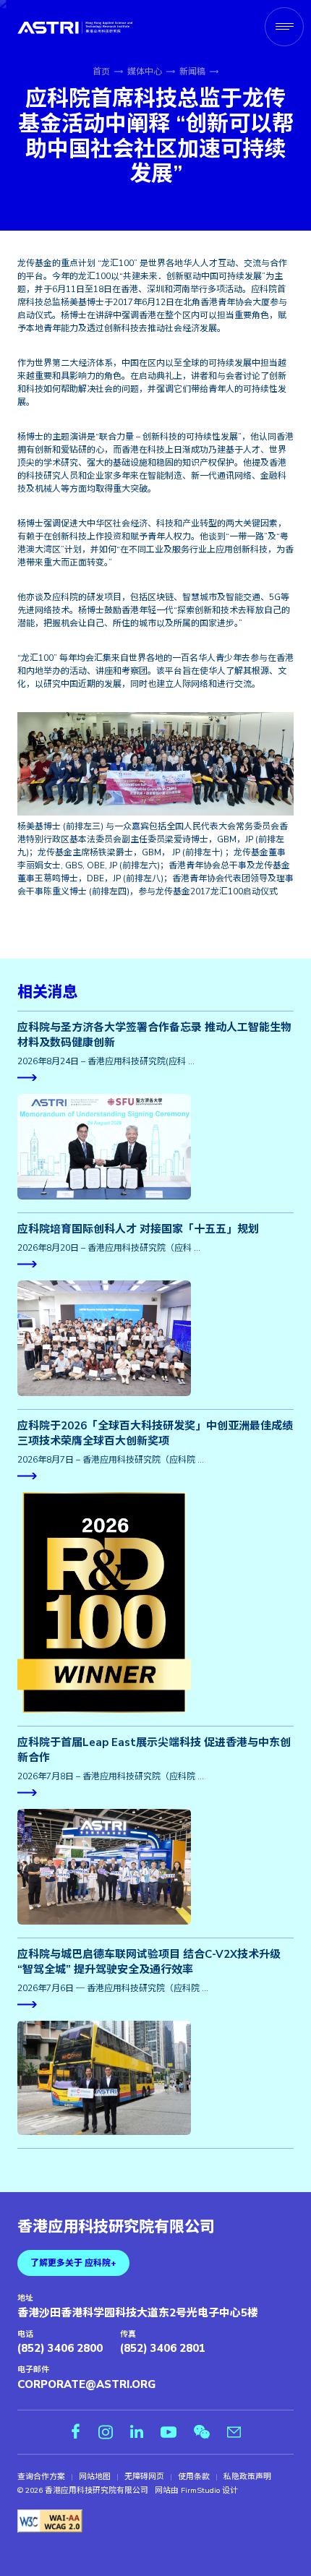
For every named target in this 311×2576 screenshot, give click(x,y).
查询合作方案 (41, 2477)
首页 (101, 72)
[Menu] (284, 27)
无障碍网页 (144, 2477)
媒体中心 (145, 72)
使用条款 (194, 2477)
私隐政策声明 (247, 2477)
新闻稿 (192, 72)
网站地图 (95, 2477)
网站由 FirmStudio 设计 (196, 2491)
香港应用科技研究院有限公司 (116, 2228)
